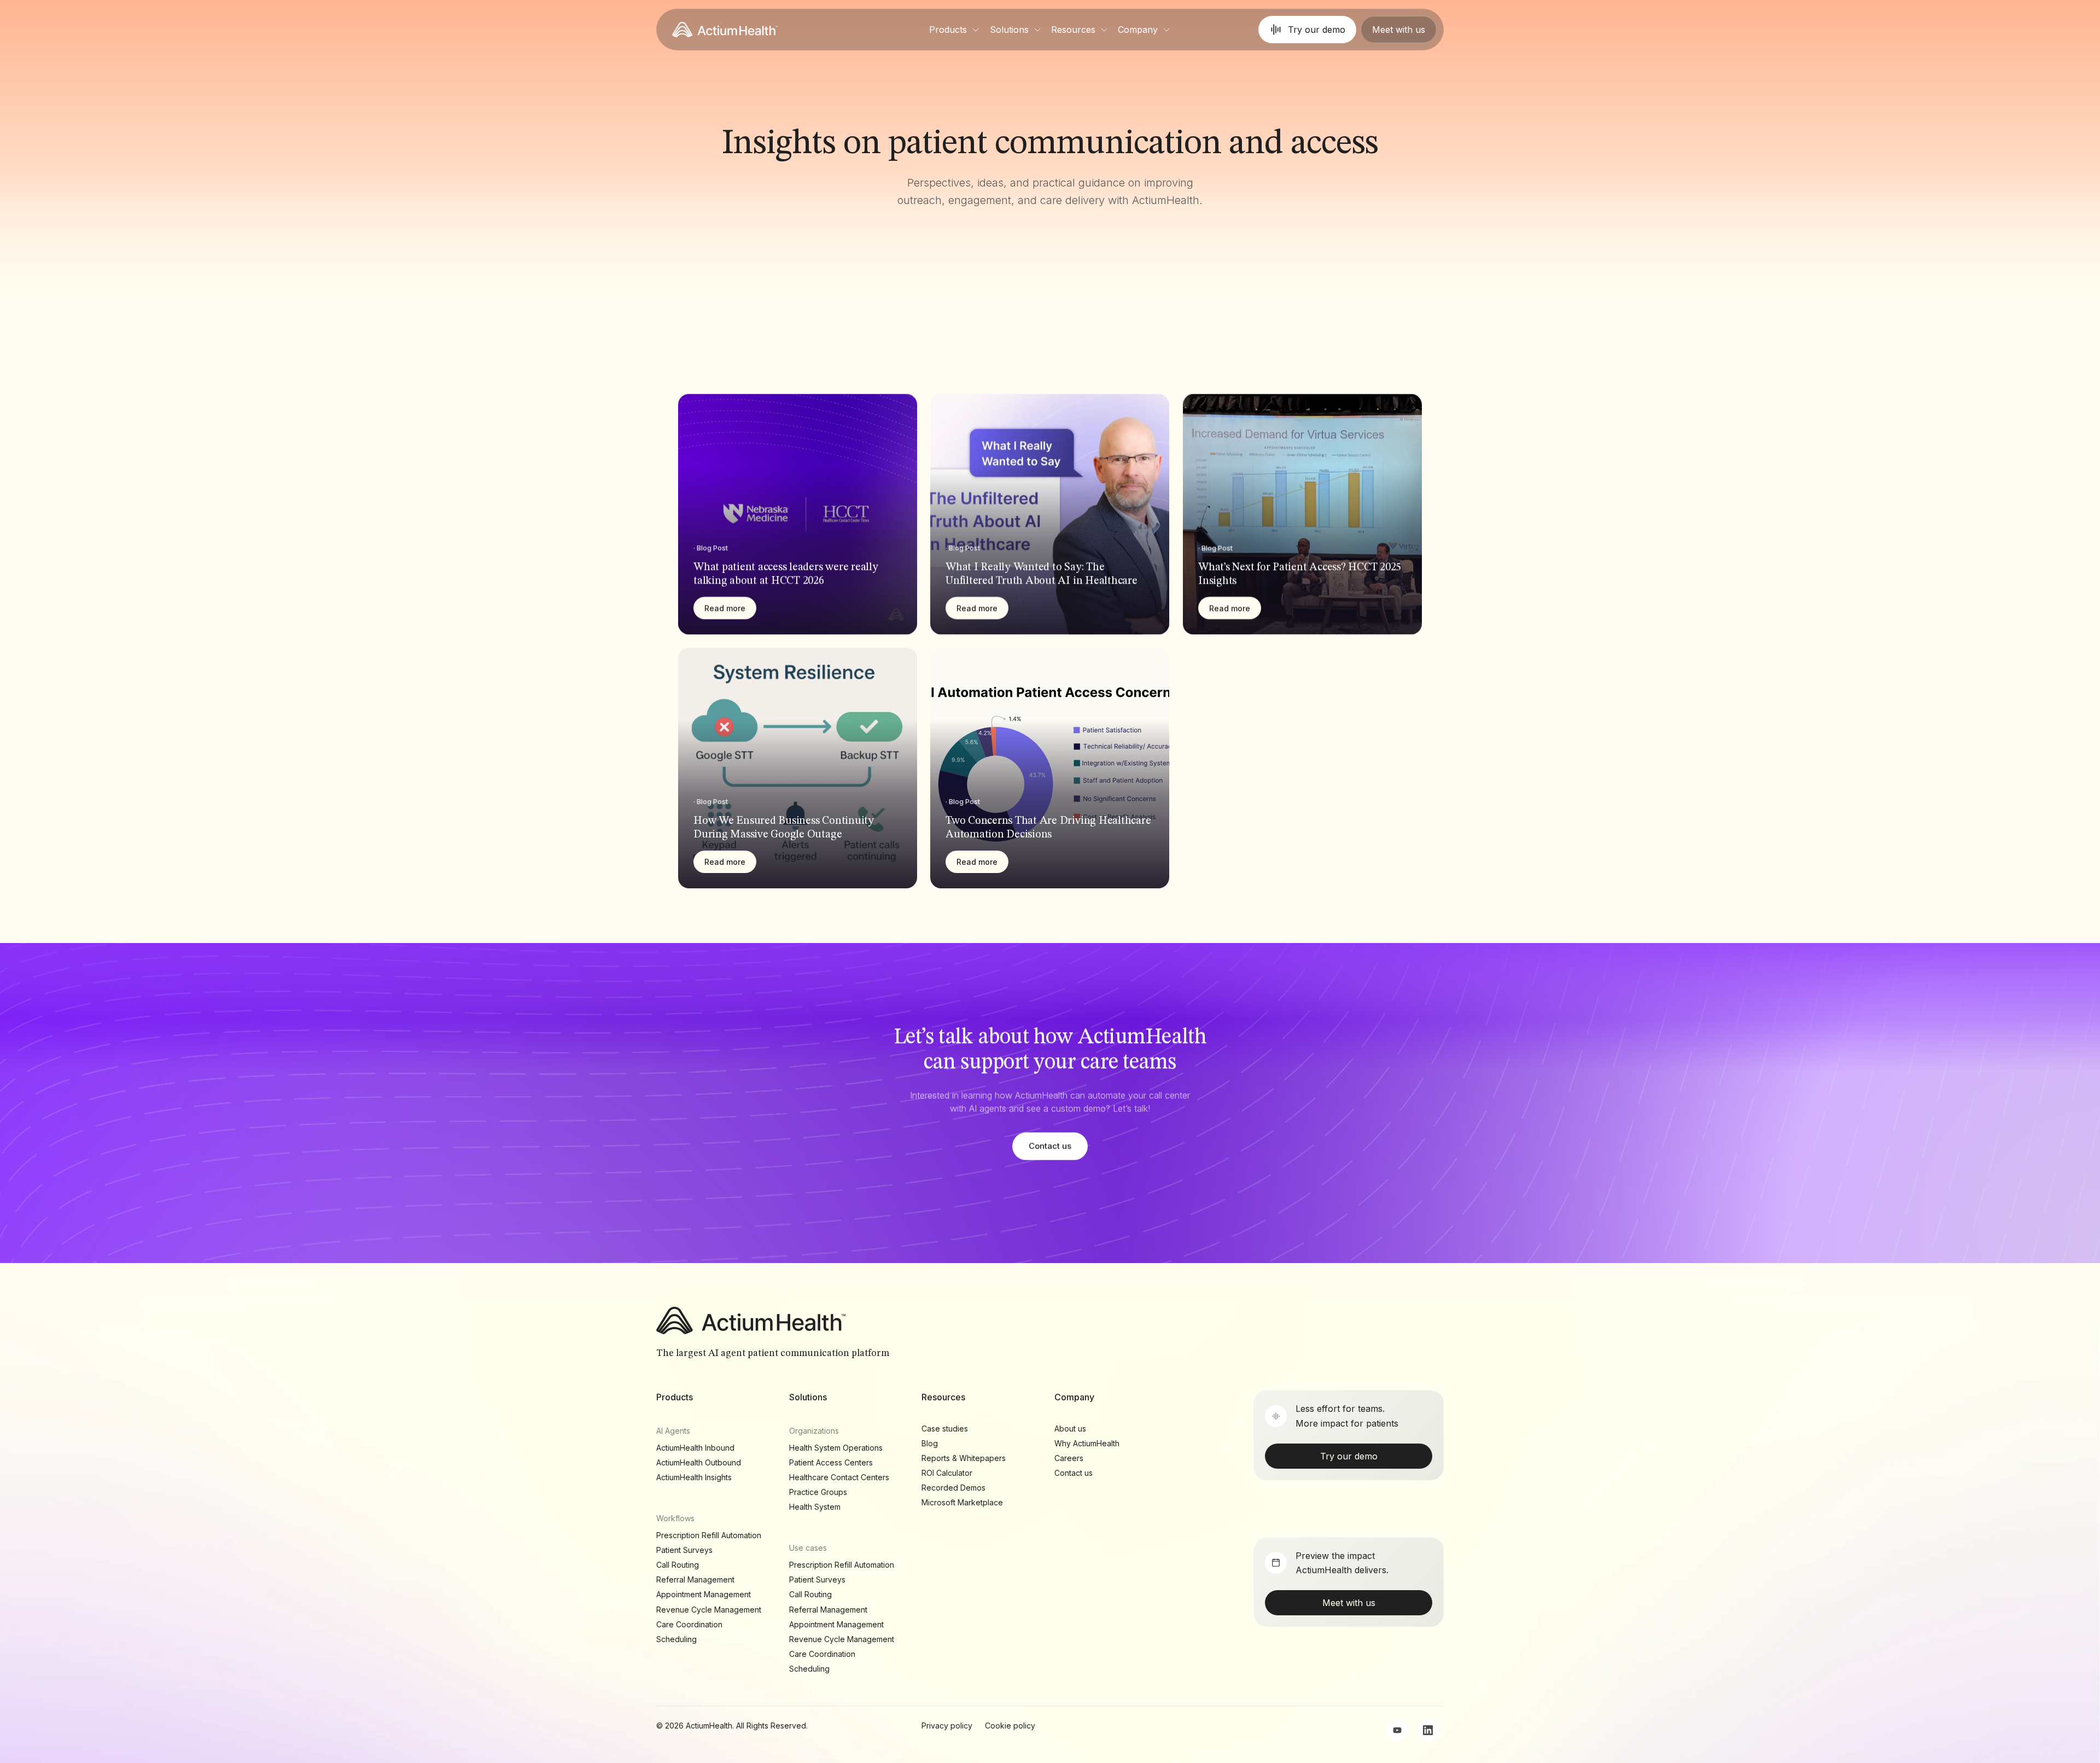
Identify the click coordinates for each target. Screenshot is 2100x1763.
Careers (1069, 1458)
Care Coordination (689, 1624)
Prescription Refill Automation (709, 1535)
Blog (930, 1443)
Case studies (945, 1429)
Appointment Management (704, 1594)
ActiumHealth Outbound (699, 1462)
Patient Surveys (684, 1550)
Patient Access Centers (831, 1462)
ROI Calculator (947, 1473)
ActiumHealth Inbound (695, 1448)
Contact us (1050, 1146)
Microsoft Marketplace (962, 1502)
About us (1070, 1429)
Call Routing (678, 1565)
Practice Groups (818, 1492)
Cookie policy (1010, 1726)
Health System (815, 1507)
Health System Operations (836, 1448)
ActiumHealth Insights (694, 1477)
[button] (955, 30)
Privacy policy (947, 1726)
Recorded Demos (953, 1488)
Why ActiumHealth (1087, 1443)
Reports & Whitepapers (964, 1458)
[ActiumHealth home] (725, 30)
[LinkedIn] (1428, 1730)
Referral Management (695, 1579)
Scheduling (676, 1639)
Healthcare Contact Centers (839, 1477)
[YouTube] (1397, 1730)
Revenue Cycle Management (709, 1610)
